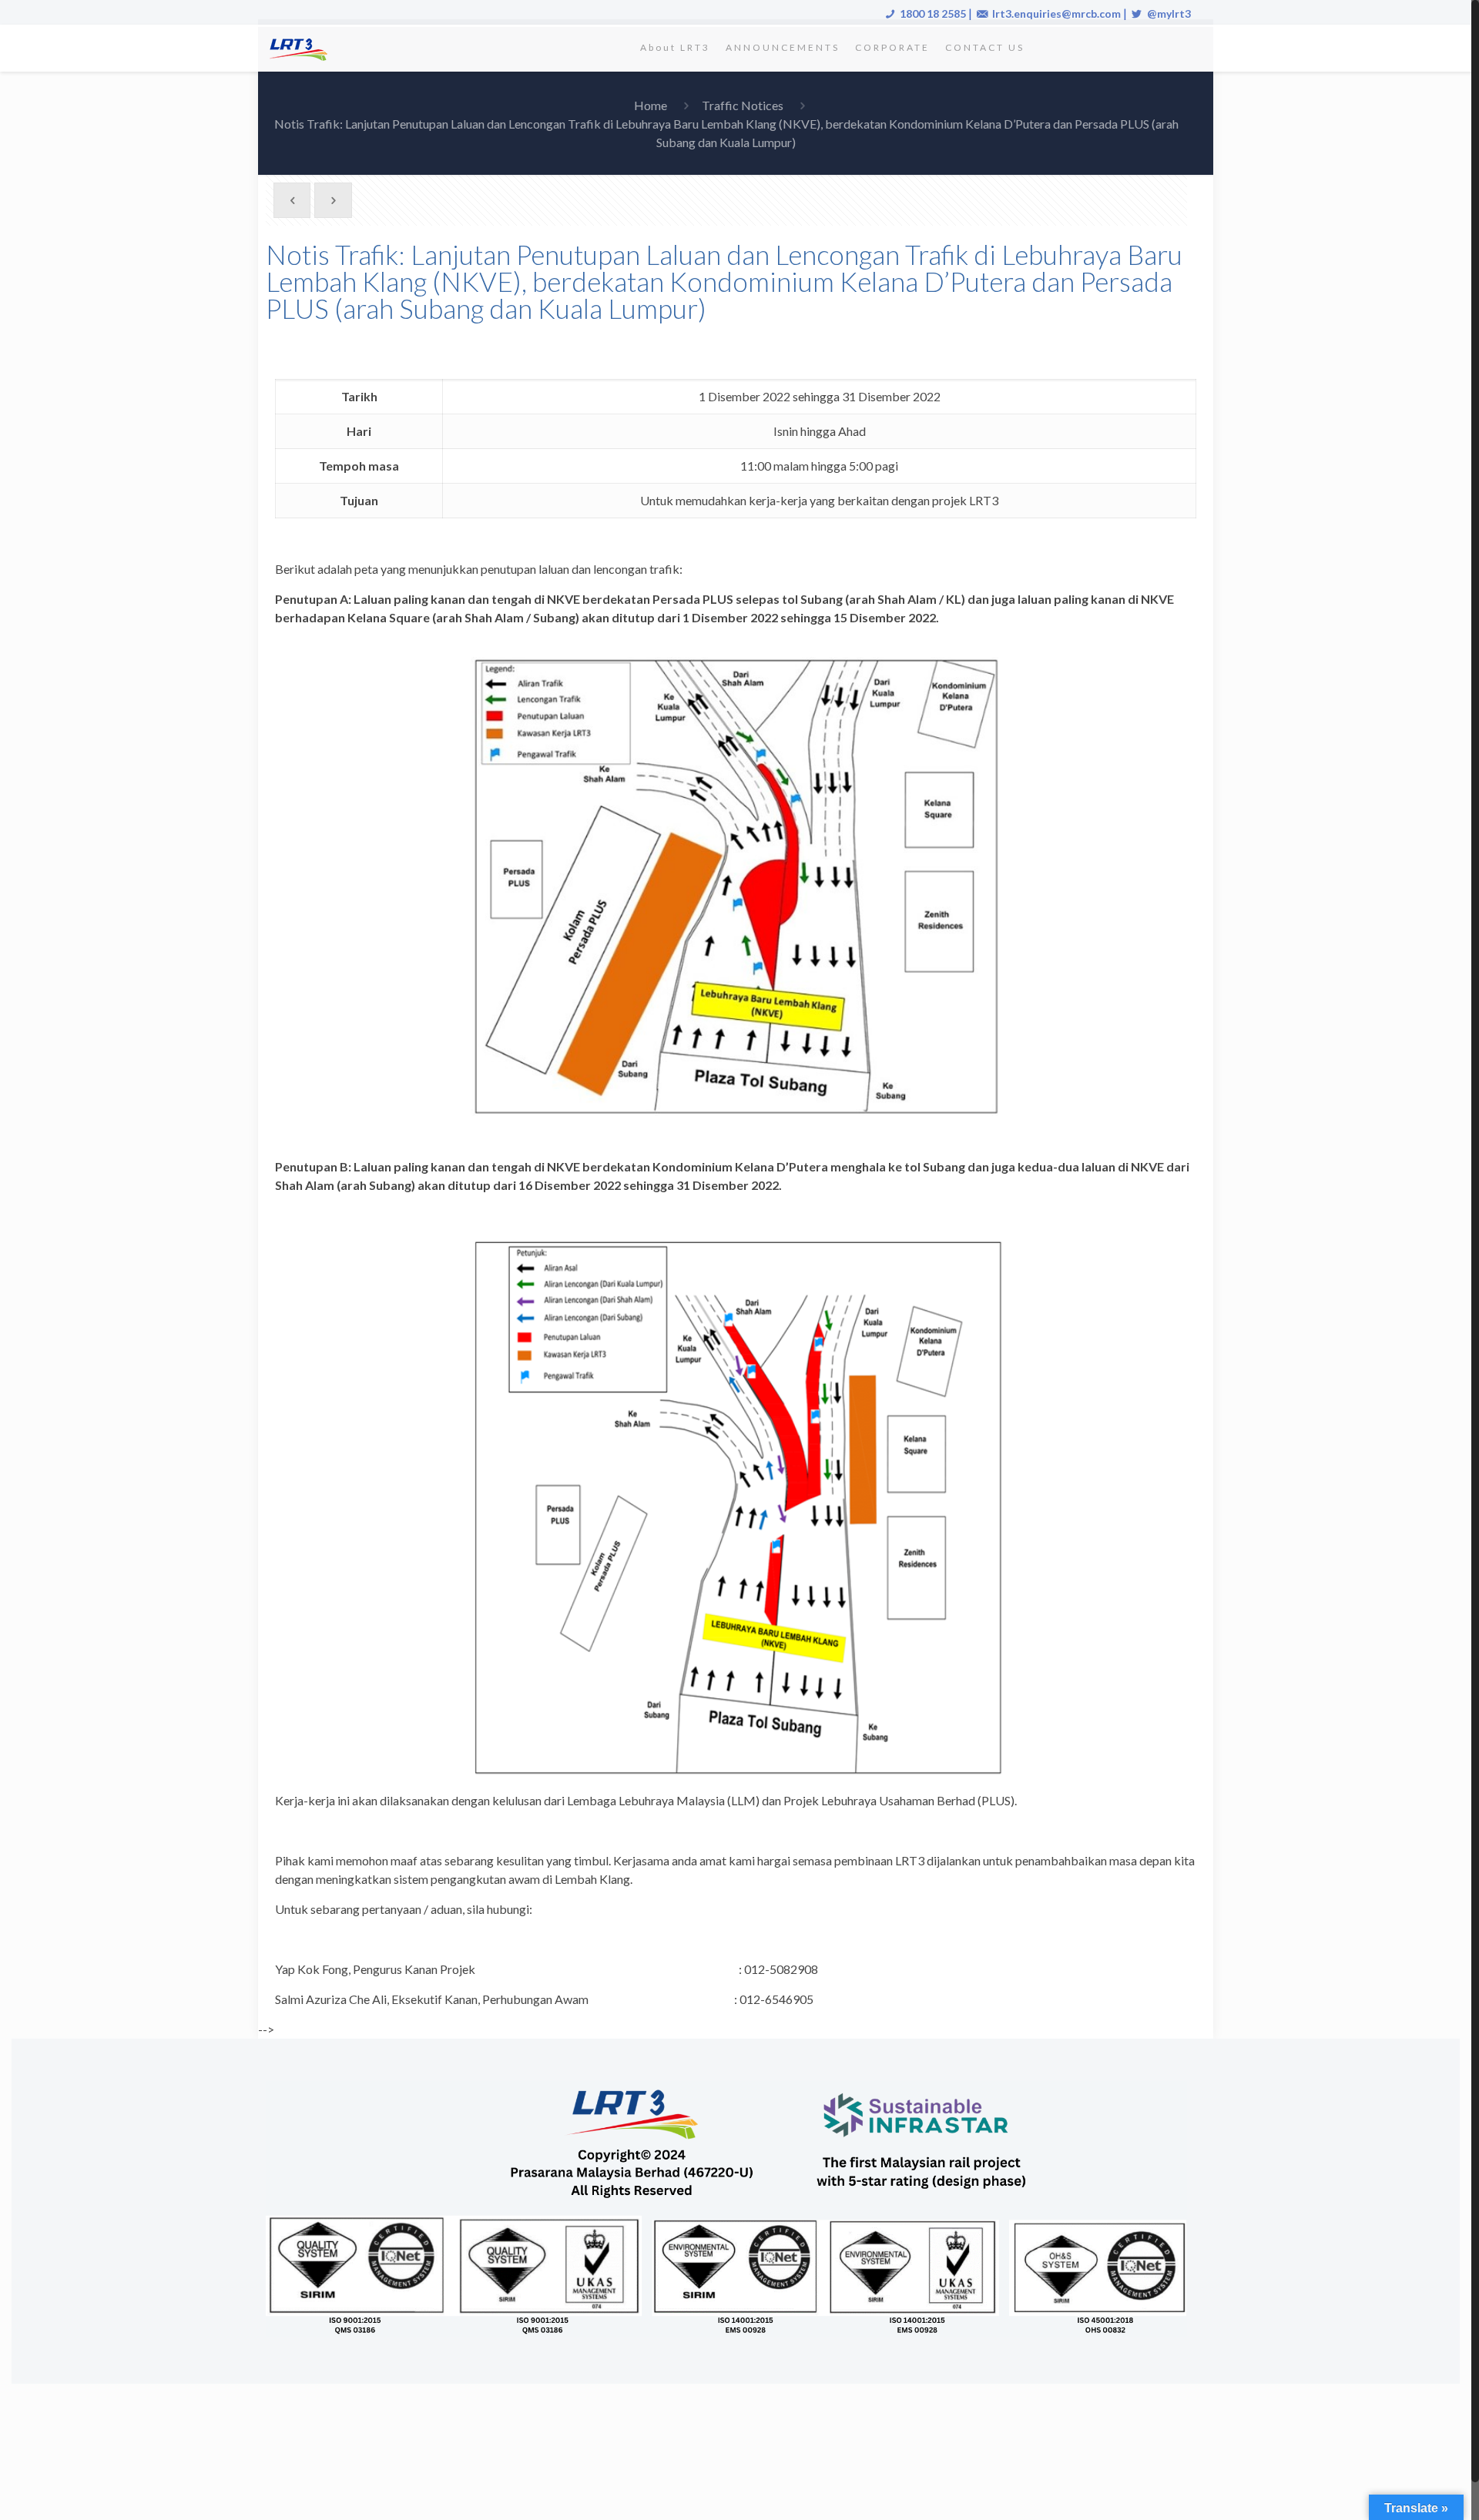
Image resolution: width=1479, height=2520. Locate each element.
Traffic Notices (743, 105)
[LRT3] (301, 48)
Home (651, 105)
